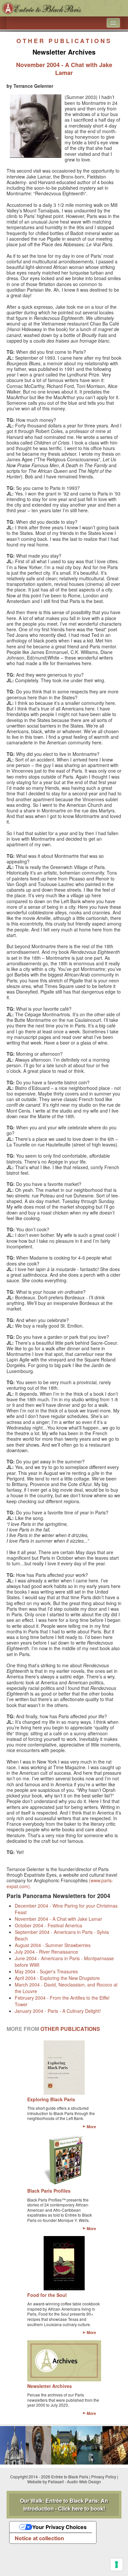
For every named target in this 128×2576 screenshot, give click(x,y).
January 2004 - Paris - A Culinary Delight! (58, 2011)
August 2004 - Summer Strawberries (53, 1945)
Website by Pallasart (45, 2481)
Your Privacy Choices (59, 2527)
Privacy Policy (104, 2477)
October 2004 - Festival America (48, 1925)
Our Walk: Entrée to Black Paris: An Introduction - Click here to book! (64, 2504)
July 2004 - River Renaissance (46, 1952)
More (91, 2127)
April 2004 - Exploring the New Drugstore (57, 1978)
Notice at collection (39, 2538)
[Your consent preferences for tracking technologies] (117, 2564)
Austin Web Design (84, 2481)
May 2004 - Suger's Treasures (46, 1971)
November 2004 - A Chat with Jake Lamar (58, 1919)
